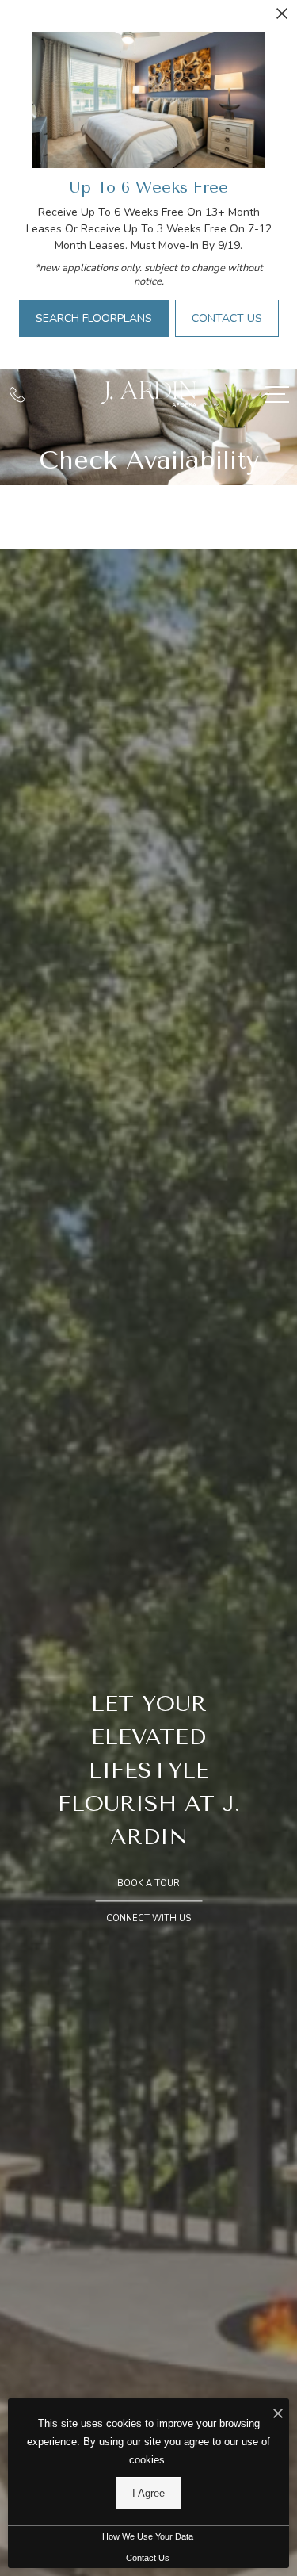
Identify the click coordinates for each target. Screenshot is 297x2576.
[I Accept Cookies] (278, 2415)
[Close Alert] (282, 18)
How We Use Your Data (148, 2536)
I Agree (148, 2493)
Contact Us (148, 2558)
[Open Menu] (277, 394)
